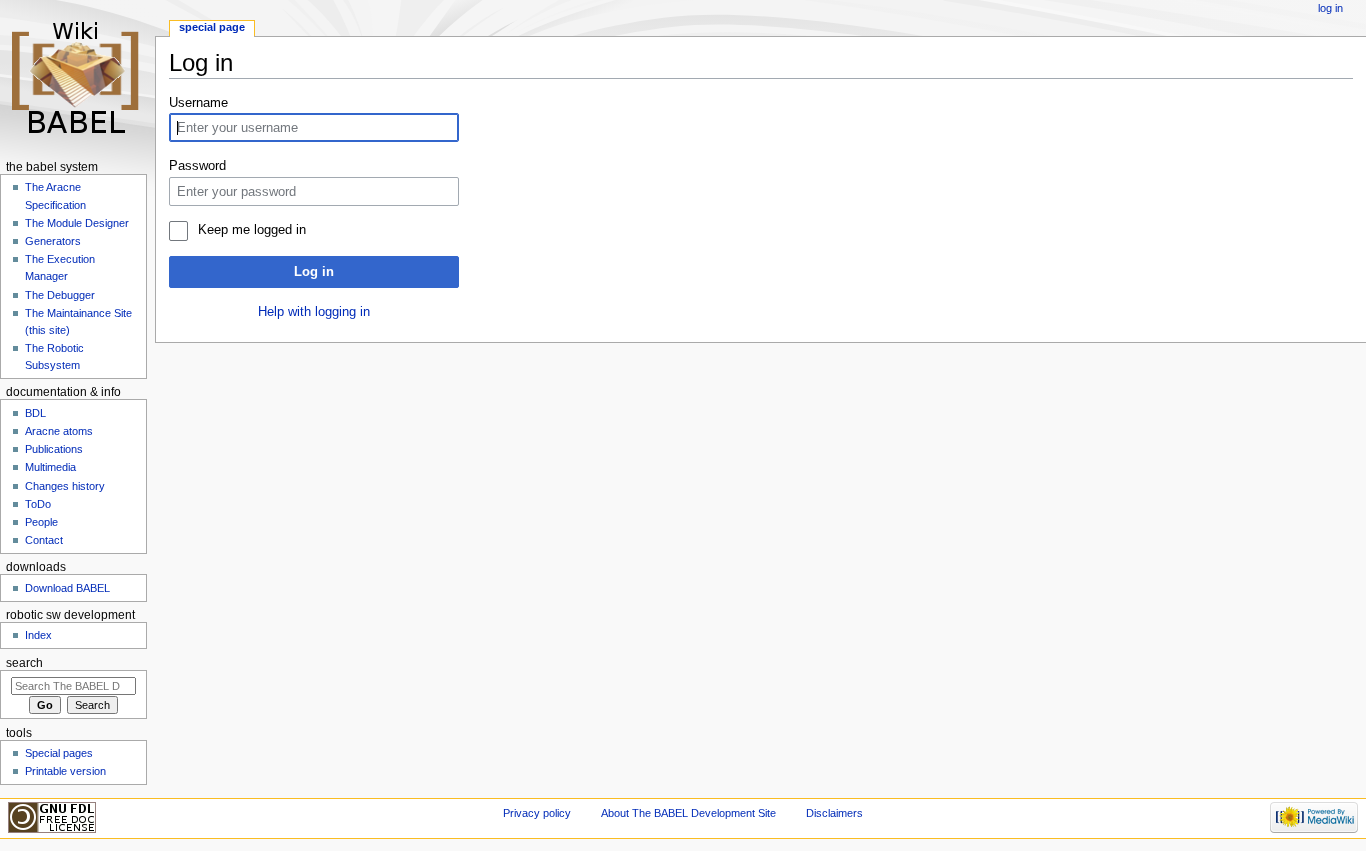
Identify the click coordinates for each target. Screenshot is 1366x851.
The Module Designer (77, 223)
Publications (54, 449)
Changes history (65, 486)
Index (38, 635)
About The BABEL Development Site (688, 813)
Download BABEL (67, 588)
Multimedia (50, 467)
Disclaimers (834, 813)
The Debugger (60, 295)
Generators (53, 241)
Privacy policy (537, 813)
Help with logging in (314, 312)
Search (24, 663)
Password (197, 166)
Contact (44, 540)
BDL (35, 413)
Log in (314, 272)
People (41, 522)
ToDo (38, 504)
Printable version (65, 771)
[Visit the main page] (77, 77)
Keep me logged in (251, 230)
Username (198, 103)
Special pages (59, 753)
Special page (212, 27)
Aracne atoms (59, 431)
